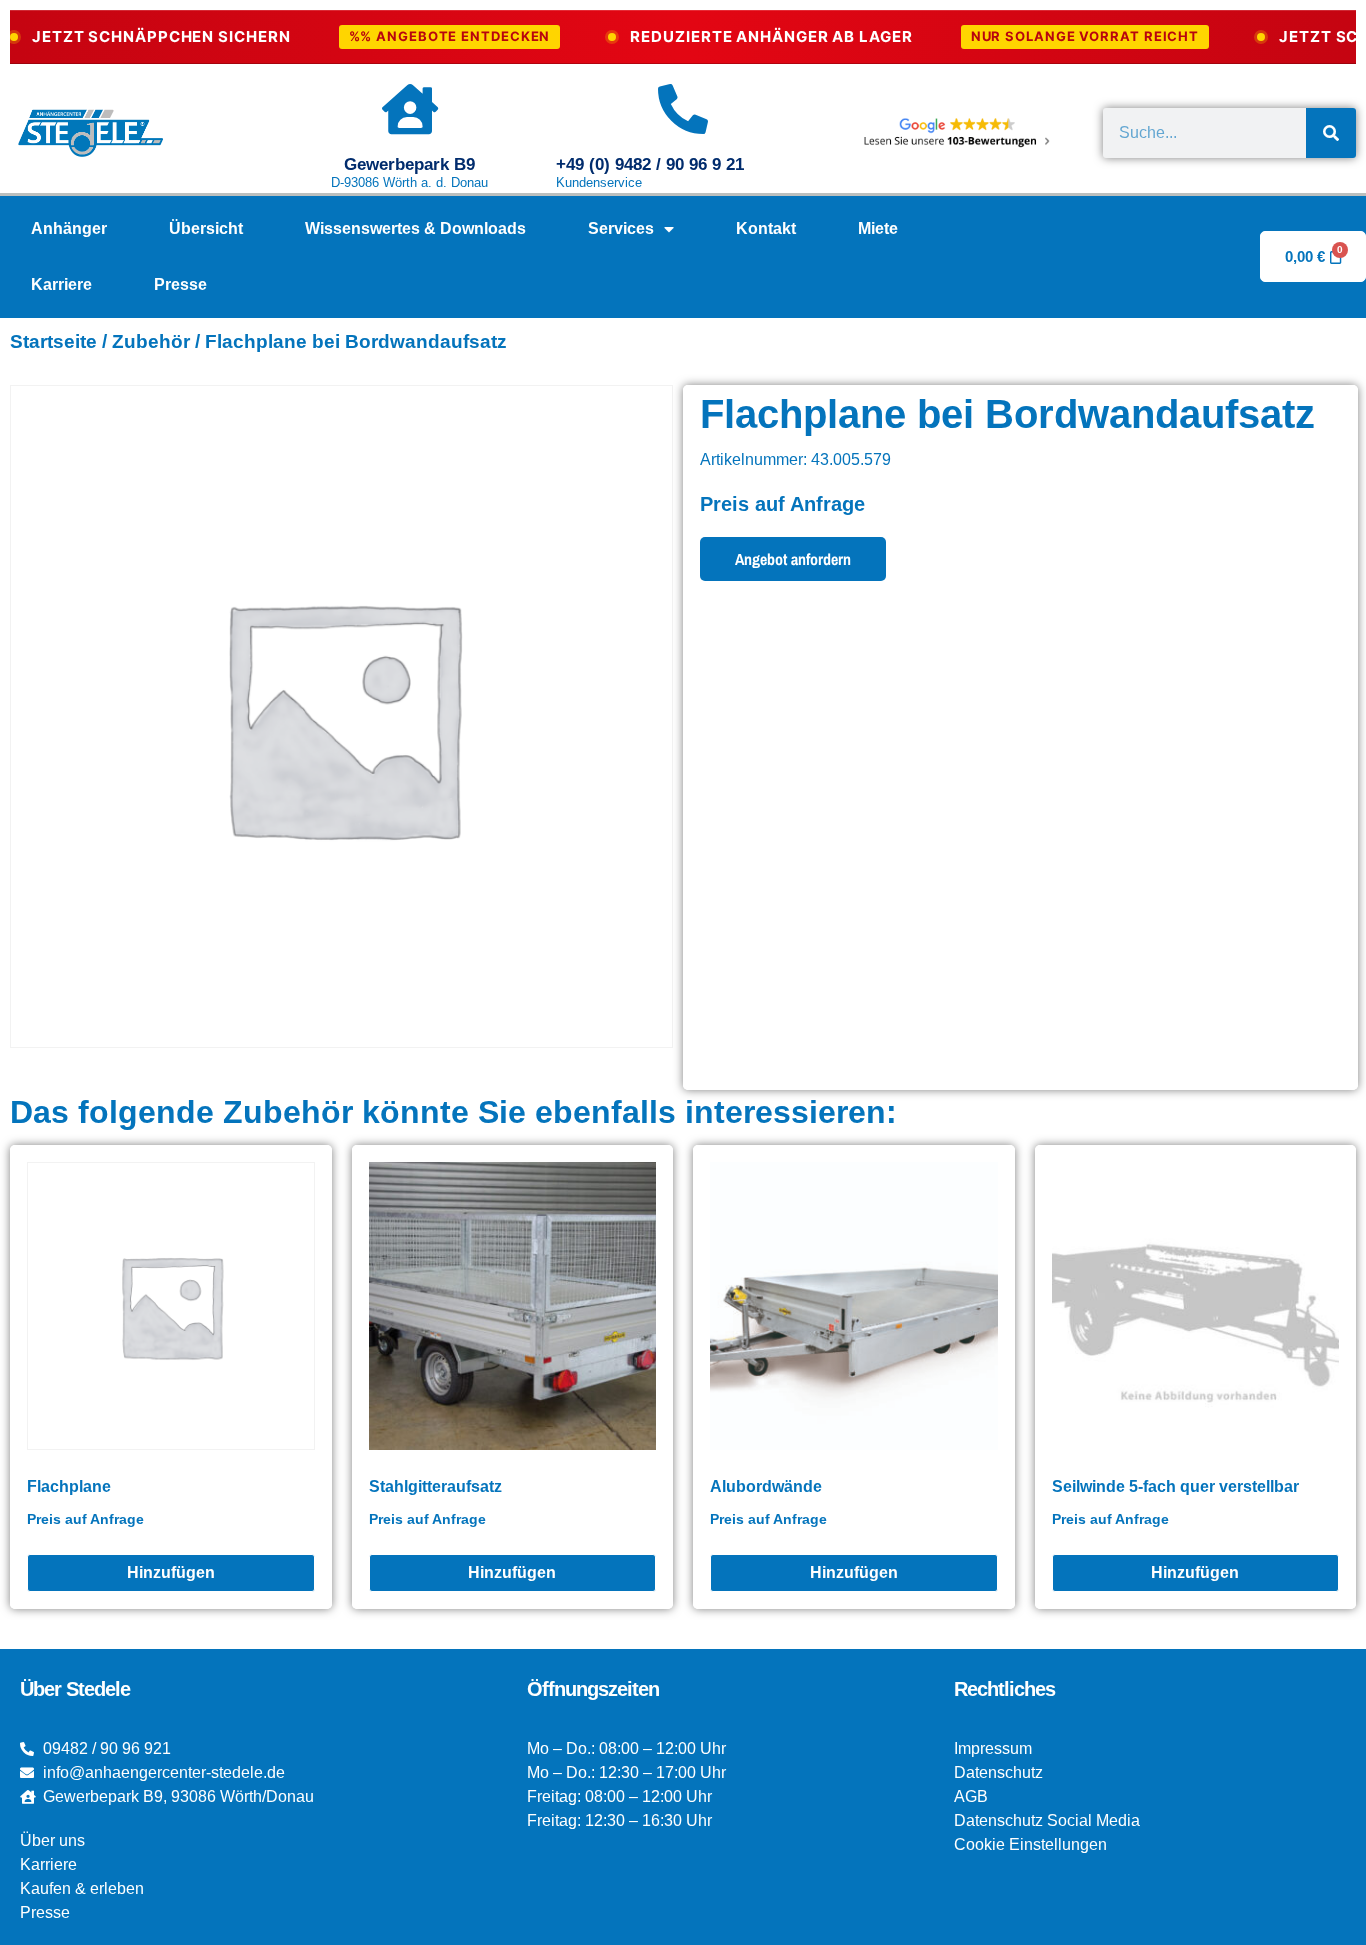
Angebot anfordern (793, 559)
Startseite (53, 341)
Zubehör (151, 341)
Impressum (993, 1748)
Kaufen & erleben (82, 1888)
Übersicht (206, 228)
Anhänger (69, 228)
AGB (971, 1796)
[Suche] (1331, 133)
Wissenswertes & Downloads (415, 228)
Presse (180, 284)
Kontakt (766, 228)
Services (621, 228)
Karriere (61, 284)
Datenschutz (998, 1772)
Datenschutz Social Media (1047, 1820)
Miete (878, 228)
